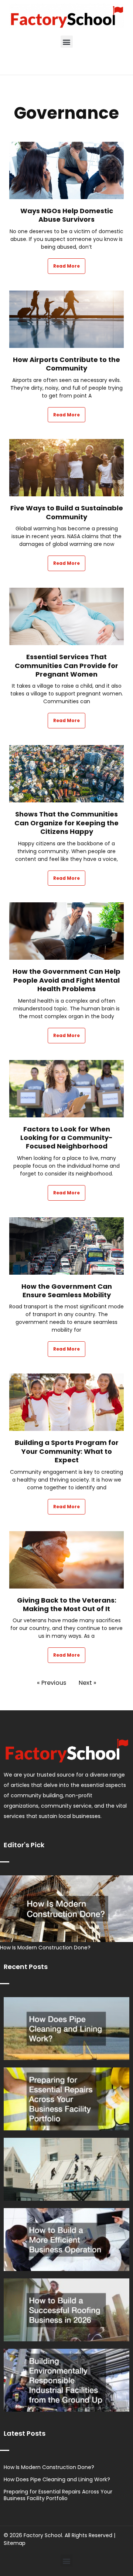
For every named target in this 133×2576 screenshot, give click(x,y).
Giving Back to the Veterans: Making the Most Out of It (67, 1605)
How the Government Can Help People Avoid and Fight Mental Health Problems (66, 980)
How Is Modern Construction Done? (45, 1948)
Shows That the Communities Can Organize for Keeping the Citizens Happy (66, 823)
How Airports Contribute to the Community (66, 364)
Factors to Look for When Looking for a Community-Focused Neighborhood (66, 1138)
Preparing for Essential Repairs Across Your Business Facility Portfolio (58, 2495)
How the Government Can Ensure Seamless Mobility (67, 1291)
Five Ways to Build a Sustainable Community (67, 512)
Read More (66, 266)
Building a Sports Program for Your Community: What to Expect (67, 1451)
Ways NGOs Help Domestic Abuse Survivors (67, 215)
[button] (67, 42)
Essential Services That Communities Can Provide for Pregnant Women (66, 665)
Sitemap (15, 2543)
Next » (88, 1683)
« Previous (52, 1683)
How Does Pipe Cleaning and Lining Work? (57, 2479)
